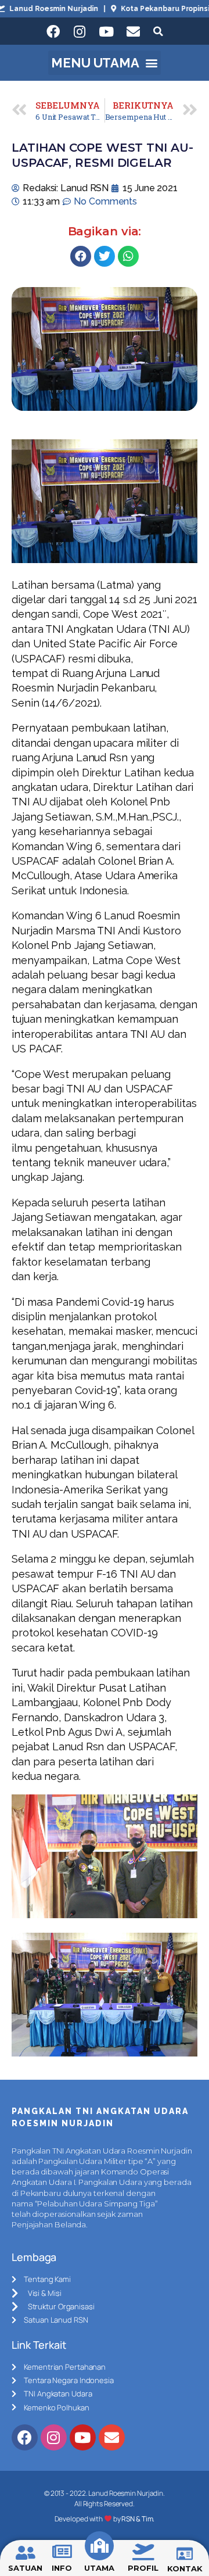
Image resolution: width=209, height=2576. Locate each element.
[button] (105, 63)
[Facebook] (53, 31)
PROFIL (143, 2568)
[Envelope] (133, 31)
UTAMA (99, 2568)
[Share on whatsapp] (128, 256)
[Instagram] (80, 31)
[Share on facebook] (81, 256)
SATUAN (25, 2568)
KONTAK (185, 2568)
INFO (62, 2568)
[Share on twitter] (105, 256)
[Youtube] (106, 31)
